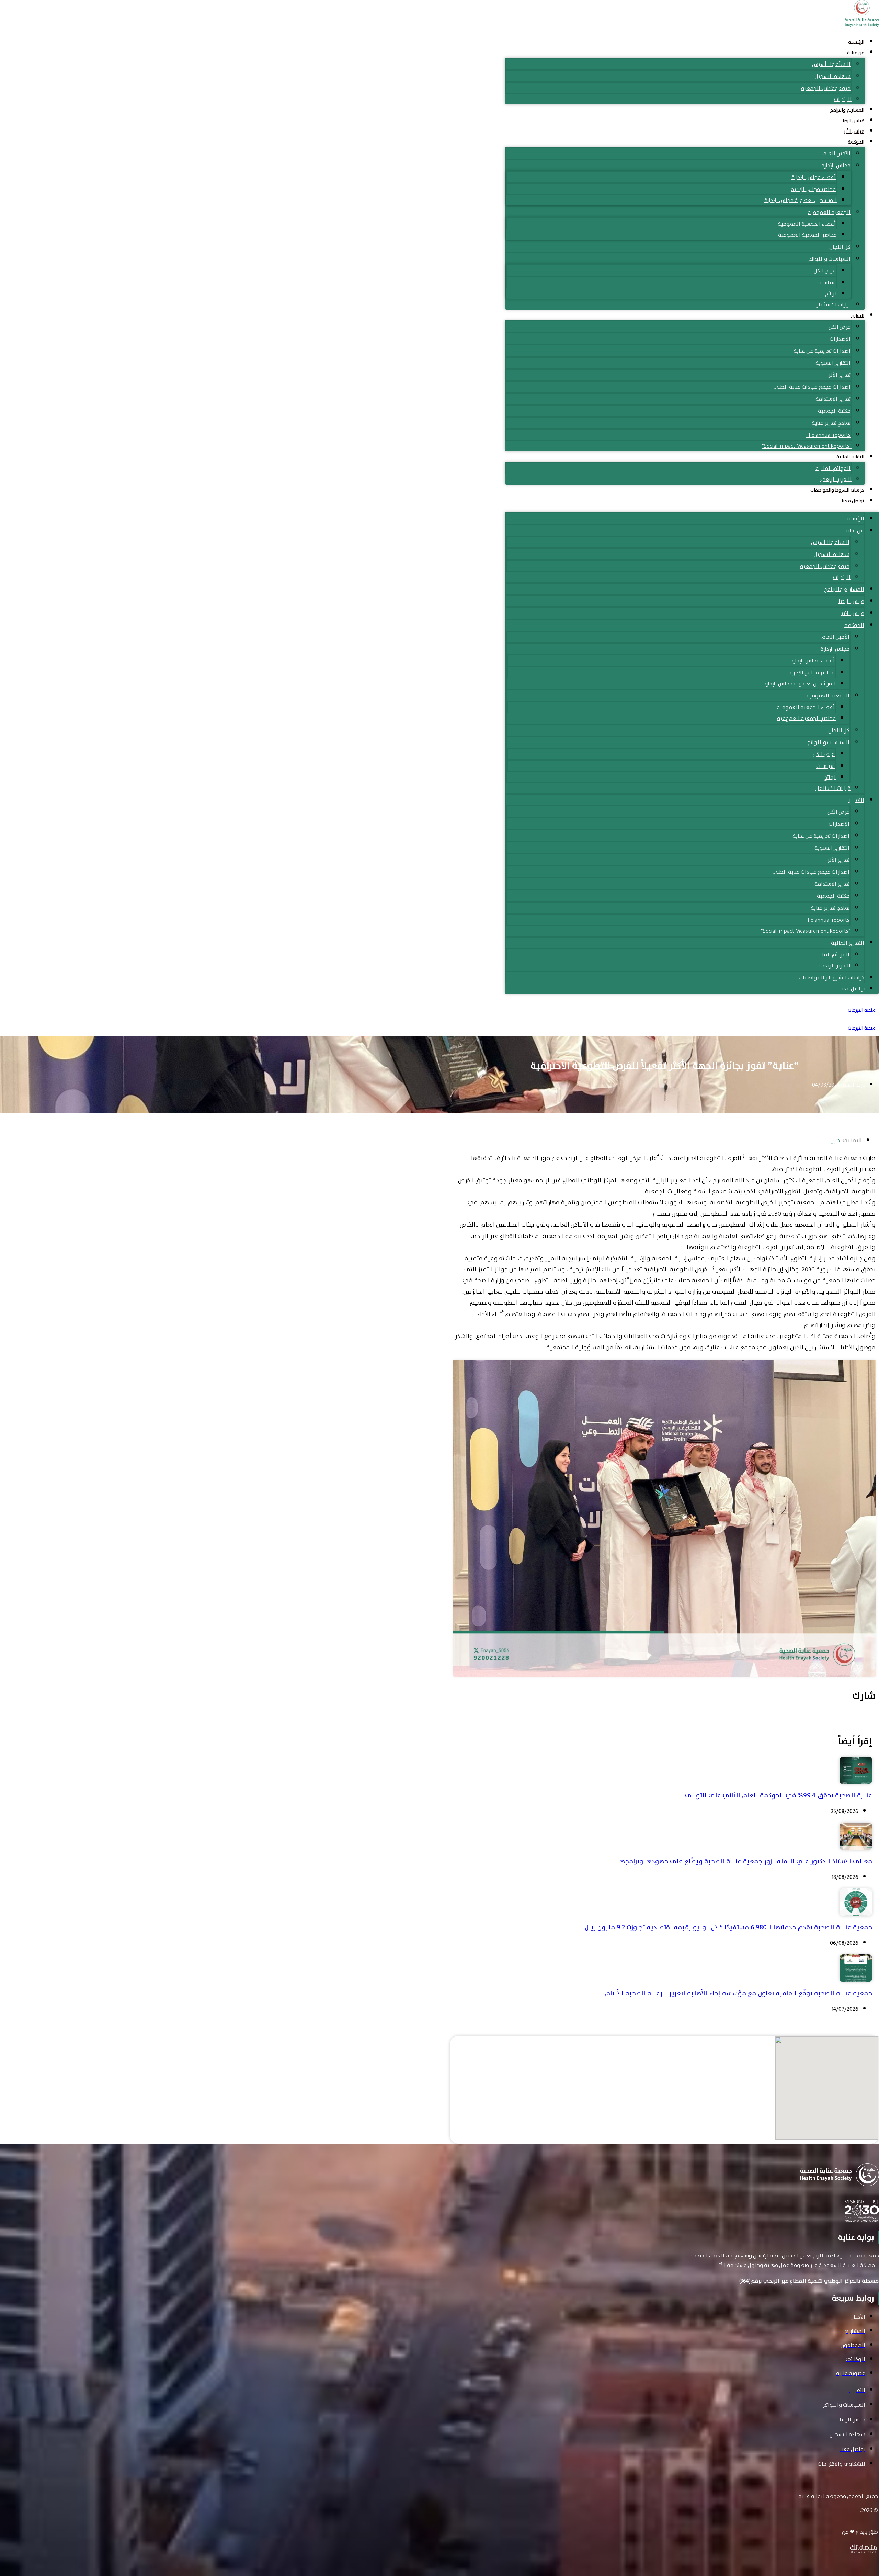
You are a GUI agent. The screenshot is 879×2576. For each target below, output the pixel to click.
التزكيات (843, 99)
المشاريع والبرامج (847, 110)
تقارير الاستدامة (833, 399)
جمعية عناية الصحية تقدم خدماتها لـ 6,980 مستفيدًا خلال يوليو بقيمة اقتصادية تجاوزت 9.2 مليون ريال (728, 1927)
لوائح (831, 293)
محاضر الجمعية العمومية (807, 235)
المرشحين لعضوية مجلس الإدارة (801, 200)
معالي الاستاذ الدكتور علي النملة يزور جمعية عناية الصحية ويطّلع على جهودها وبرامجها (745, 1861)
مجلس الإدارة (836, 165)
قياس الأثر (854, 131)
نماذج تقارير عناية (831, 423)
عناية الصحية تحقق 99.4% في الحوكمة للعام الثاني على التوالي (779, 1795)
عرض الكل (825, 270)
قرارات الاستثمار (834, 304)
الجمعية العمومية (829, 212)
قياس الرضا (853, 121)
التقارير (858, 315)
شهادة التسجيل (833, 76)
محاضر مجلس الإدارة (813, 189)
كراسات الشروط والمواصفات (837, 490)
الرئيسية (856, 42)
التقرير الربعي (836, 479)
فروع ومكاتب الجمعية (826, 88)
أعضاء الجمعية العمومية (807, 224)
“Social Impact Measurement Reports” (807, 446)
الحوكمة (856, 142)
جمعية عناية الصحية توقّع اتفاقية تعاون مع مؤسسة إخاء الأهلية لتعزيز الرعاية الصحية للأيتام (739, 1993)
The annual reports (828, 435)
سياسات (826, 282)
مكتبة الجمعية (834, 411)
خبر (836, 1140)
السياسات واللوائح (829, 259)
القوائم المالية (833, 468)
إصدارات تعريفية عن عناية (822, 351)
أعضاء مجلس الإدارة (814, 177)
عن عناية (856, 53)
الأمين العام (836, 153)
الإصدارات (840, 339)
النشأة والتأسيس (831, 64)
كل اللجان (840, 247)
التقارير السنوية (833, 363)
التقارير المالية (850, 457)
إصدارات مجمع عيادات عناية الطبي (812, 387)
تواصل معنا (853, 501)
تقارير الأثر (839, 375)
